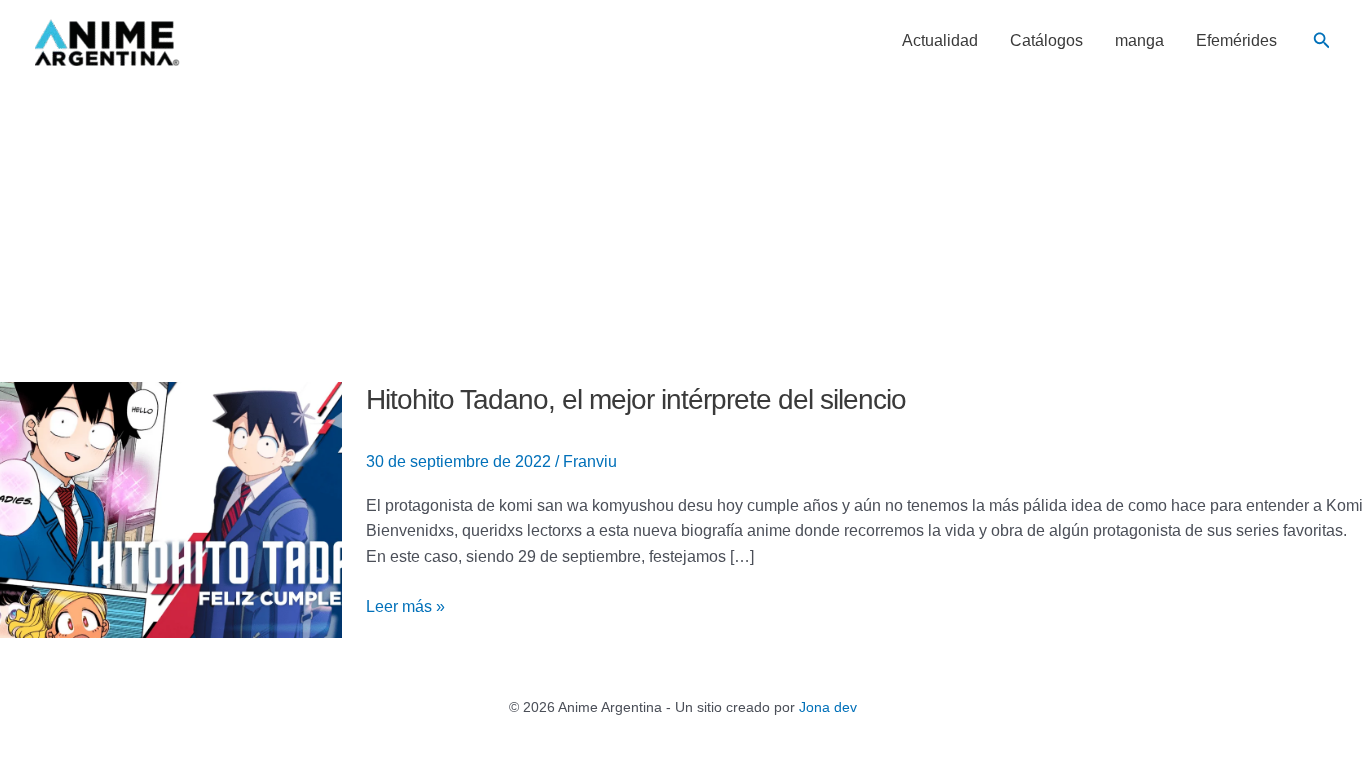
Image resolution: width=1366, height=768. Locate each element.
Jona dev (828, 707)
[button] (1322, 41)
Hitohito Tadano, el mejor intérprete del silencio (636, 399)
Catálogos (1046, 41)
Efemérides (1236, 41)
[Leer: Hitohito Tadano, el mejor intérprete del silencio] (171, 508)
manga (1139, 41)
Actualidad (940, 41)
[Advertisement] (683, 232)
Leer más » (405, 604)
